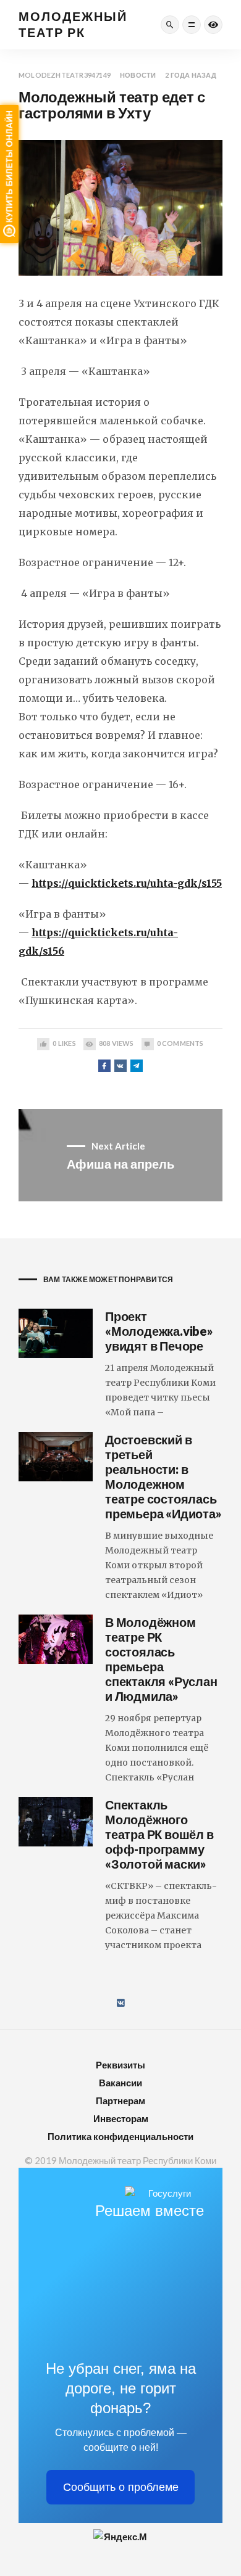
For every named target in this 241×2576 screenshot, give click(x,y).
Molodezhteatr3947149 (65, 75)
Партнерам (120, 2101)
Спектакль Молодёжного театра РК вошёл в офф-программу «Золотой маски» (159, 1834)
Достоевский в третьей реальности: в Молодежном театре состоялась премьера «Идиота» (163, 1476)
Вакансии (120, 2083)
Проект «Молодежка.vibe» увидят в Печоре (159, 1331)
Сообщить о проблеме (121, 2487)
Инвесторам (121, 2118)
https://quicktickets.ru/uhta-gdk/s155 (127, 883)
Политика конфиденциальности (120, 2136)
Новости (138, 75)
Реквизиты (120, 2065)
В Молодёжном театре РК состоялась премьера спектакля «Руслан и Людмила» (161, 1659)
